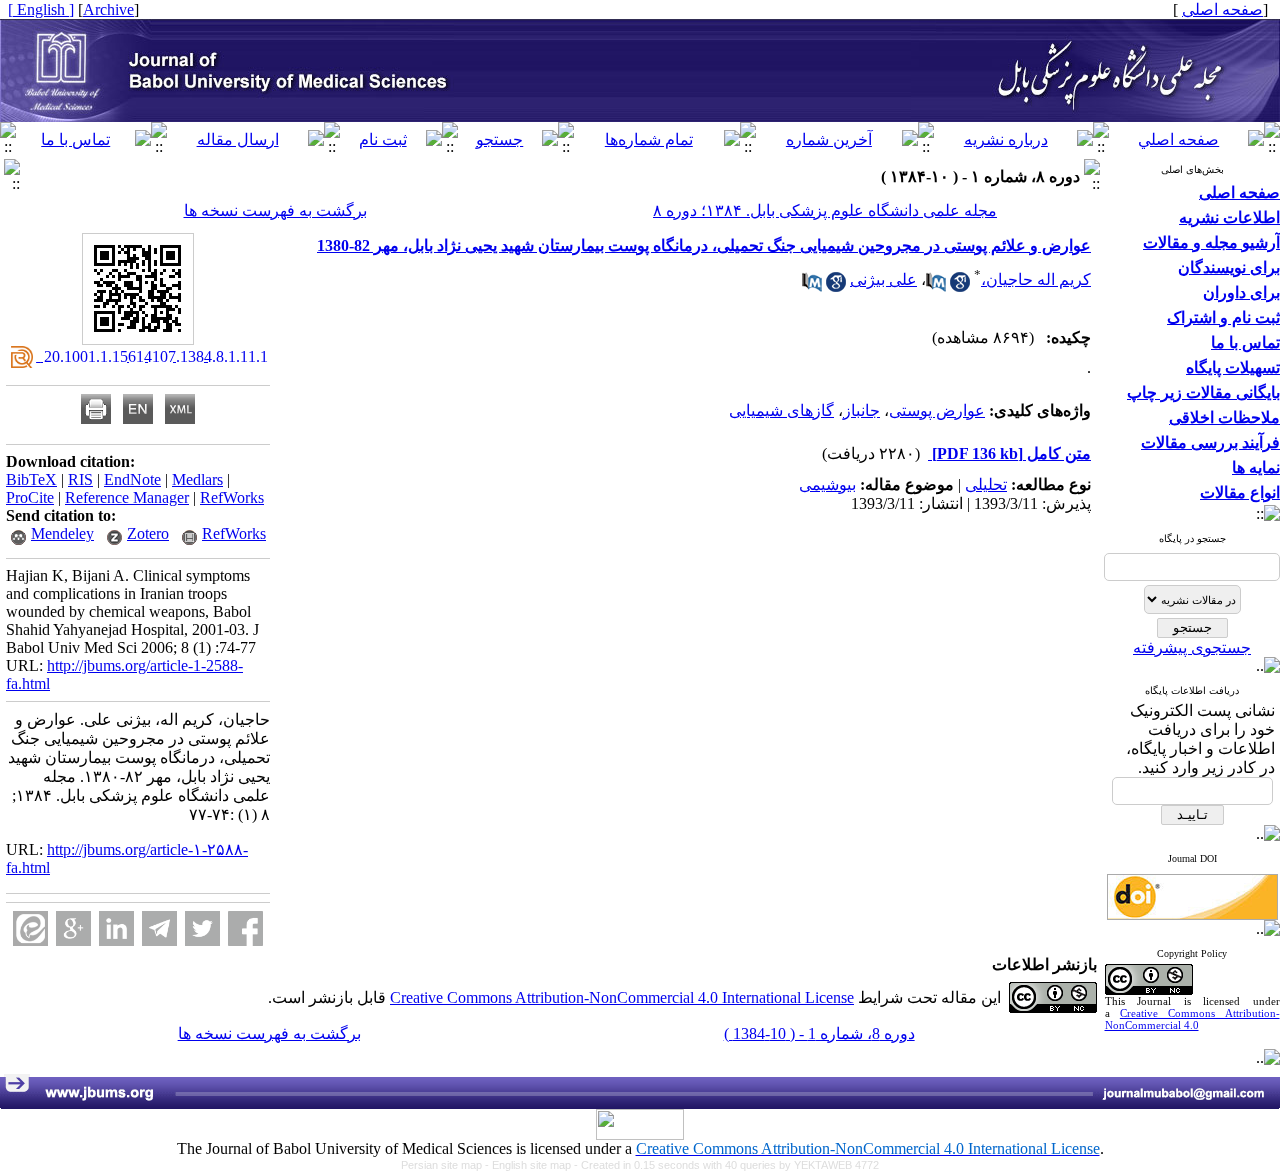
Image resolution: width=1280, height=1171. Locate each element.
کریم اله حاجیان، (1036, 279)
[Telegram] (159, 928)
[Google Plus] (73, 928)
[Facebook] (245, 928)
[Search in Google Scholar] (960, 286)
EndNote (132, 479)
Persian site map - (446, 1165)
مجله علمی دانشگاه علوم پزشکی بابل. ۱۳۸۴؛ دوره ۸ (825, 210)
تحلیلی (986, 484)
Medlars (197, 479)
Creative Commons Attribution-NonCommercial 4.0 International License (622, 997)
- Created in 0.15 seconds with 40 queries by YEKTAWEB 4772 (726, 1165)
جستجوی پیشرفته (1192, 647)
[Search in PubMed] (936, 286)
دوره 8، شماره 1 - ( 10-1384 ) (819, 1033)
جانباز (861, 410)
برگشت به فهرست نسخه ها (275, 210)
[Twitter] (202, 928)
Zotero (148, 533)
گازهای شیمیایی (781, 410)
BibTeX (31, 479)
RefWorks (232, 497)
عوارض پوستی (937, 410)
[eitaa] (30, 928)
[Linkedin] (116, 928)
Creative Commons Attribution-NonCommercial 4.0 (1192, 1019)
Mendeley (62, 533)
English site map (533, 1165)
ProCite (30, 497)
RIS (80, 479)
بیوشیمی (827, 484)
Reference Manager (127, 497)
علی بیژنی (883, 279)
